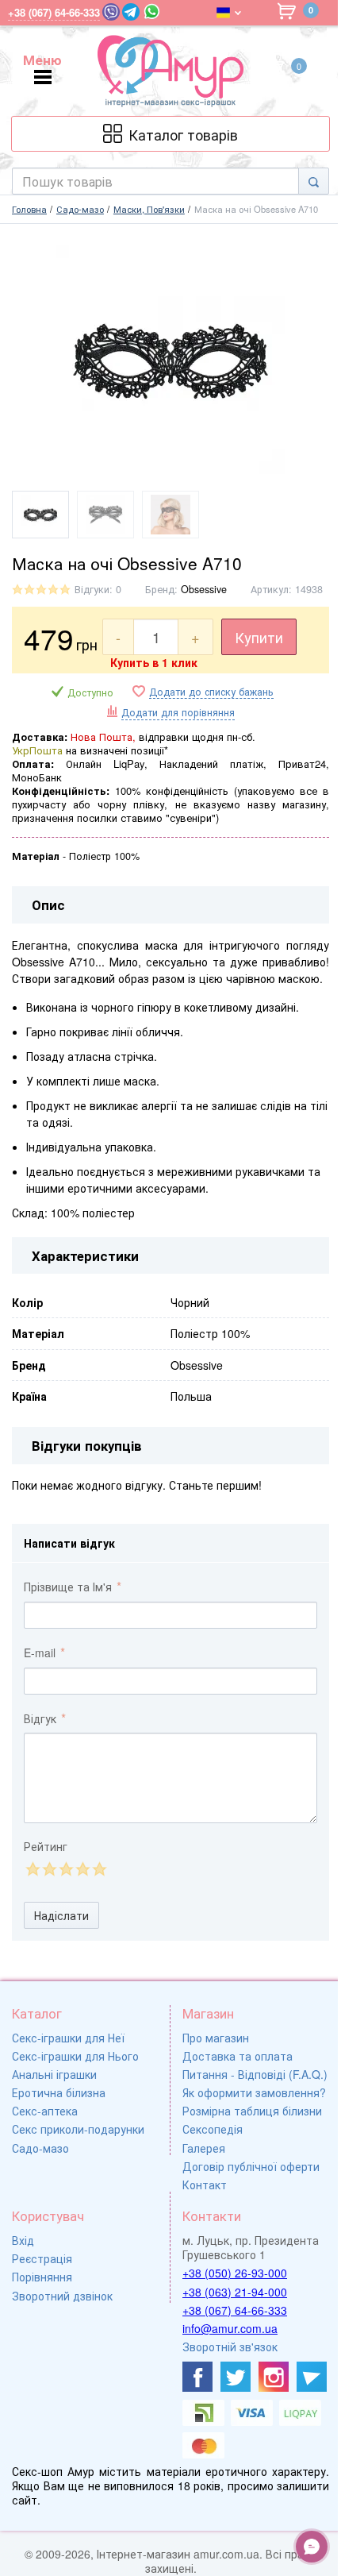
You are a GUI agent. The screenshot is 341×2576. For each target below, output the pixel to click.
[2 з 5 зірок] (49, 1869)
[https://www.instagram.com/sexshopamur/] (274, 2377)
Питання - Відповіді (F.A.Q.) (255, 2074)
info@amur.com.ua (230, 2328)
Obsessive (204, 589)
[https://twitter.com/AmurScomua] (236, 2377)
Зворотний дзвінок (62, 2296)
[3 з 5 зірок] (65, 1869)
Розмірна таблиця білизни (252, 2111)
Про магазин (216, 2038)
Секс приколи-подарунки (78, 2129)
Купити (259, 637)
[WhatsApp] (152, 12)
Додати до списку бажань (211, 692)
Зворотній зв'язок (230, 2347)
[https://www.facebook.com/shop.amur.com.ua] (197, 2377)
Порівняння (42, 2277)
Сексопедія (213, 2129)
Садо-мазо (40, 2148)
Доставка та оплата (238, 2056)
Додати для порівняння (178, 712)
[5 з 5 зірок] (99, 1869)
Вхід (23, 2240)
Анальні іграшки (54, 2074)
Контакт (205, 2185)
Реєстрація (42, 2258)
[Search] (314, 181)
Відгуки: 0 (98, 589)
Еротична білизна (59, 2092)
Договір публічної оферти (251, 2166)
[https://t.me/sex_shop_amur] (312, 2377)
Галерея (204, 2148)
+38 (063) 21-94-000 (235, 2292)
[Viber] (111, 12)
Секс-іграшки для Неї (68, 2038)
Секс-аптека (45, 2111)
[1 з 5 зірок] (32, 1869)
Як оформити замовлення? (254, 2092)
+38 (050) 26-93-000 (235, 2273)
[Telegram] (131, 12)
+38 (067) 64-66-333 (235, 2310)
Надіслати (61, 1915)
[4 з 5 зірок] (82, 1869)
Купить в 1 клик (154, 662)
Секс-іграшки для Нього (75, 2056)
